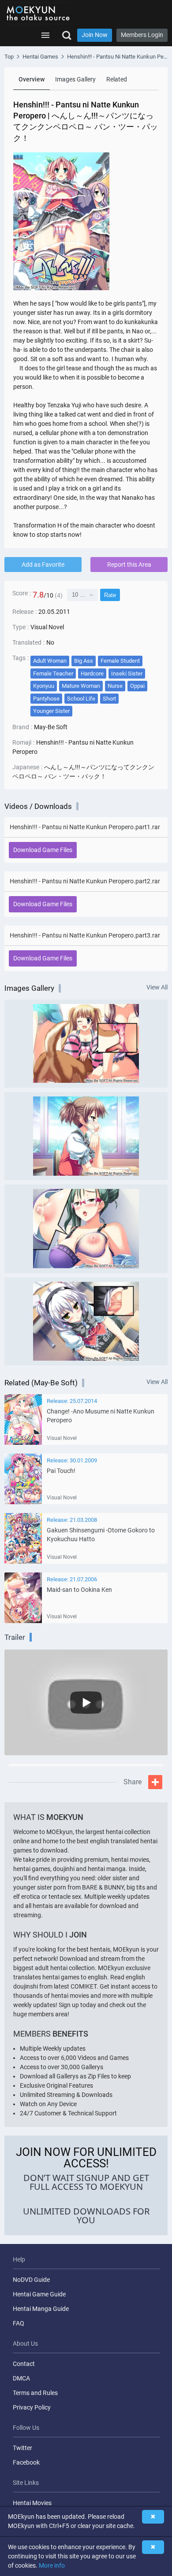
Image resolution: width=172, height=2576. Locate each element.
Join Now (95, 35)
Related (117, 79)
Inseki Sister (127, 674)
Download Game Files (43, 850)
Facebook (26, 2462)
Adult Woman (50, 661)
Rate (110, 595)
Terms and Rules (35, 2393)
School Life (81, 699)
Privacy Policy (32, 2407)
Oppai (137, 686)
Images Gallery (75, 79)
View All (157, 987)
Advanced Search (67, 35)
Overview (32, 79)
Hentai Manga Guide (41, 2309)
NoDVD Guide (31, 2280)
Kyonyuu (44, 686)
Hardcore (92, 674)
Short (109, 699)
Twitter (22, 2448)
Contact (24, 2364)
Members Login (142, 35)
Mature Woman (81, 686)
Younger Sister (51, 711)
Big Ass (84, 661)
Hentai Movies (32, 2503)
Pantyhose (46, 699)
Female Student (120, 661)
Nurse (115, 686)
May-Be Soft (51, 727)
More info (52, 2565)
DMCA (21, 2378)
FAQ (19, 2323)
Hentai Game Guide (39, 2294)
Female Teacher (53, 674)
